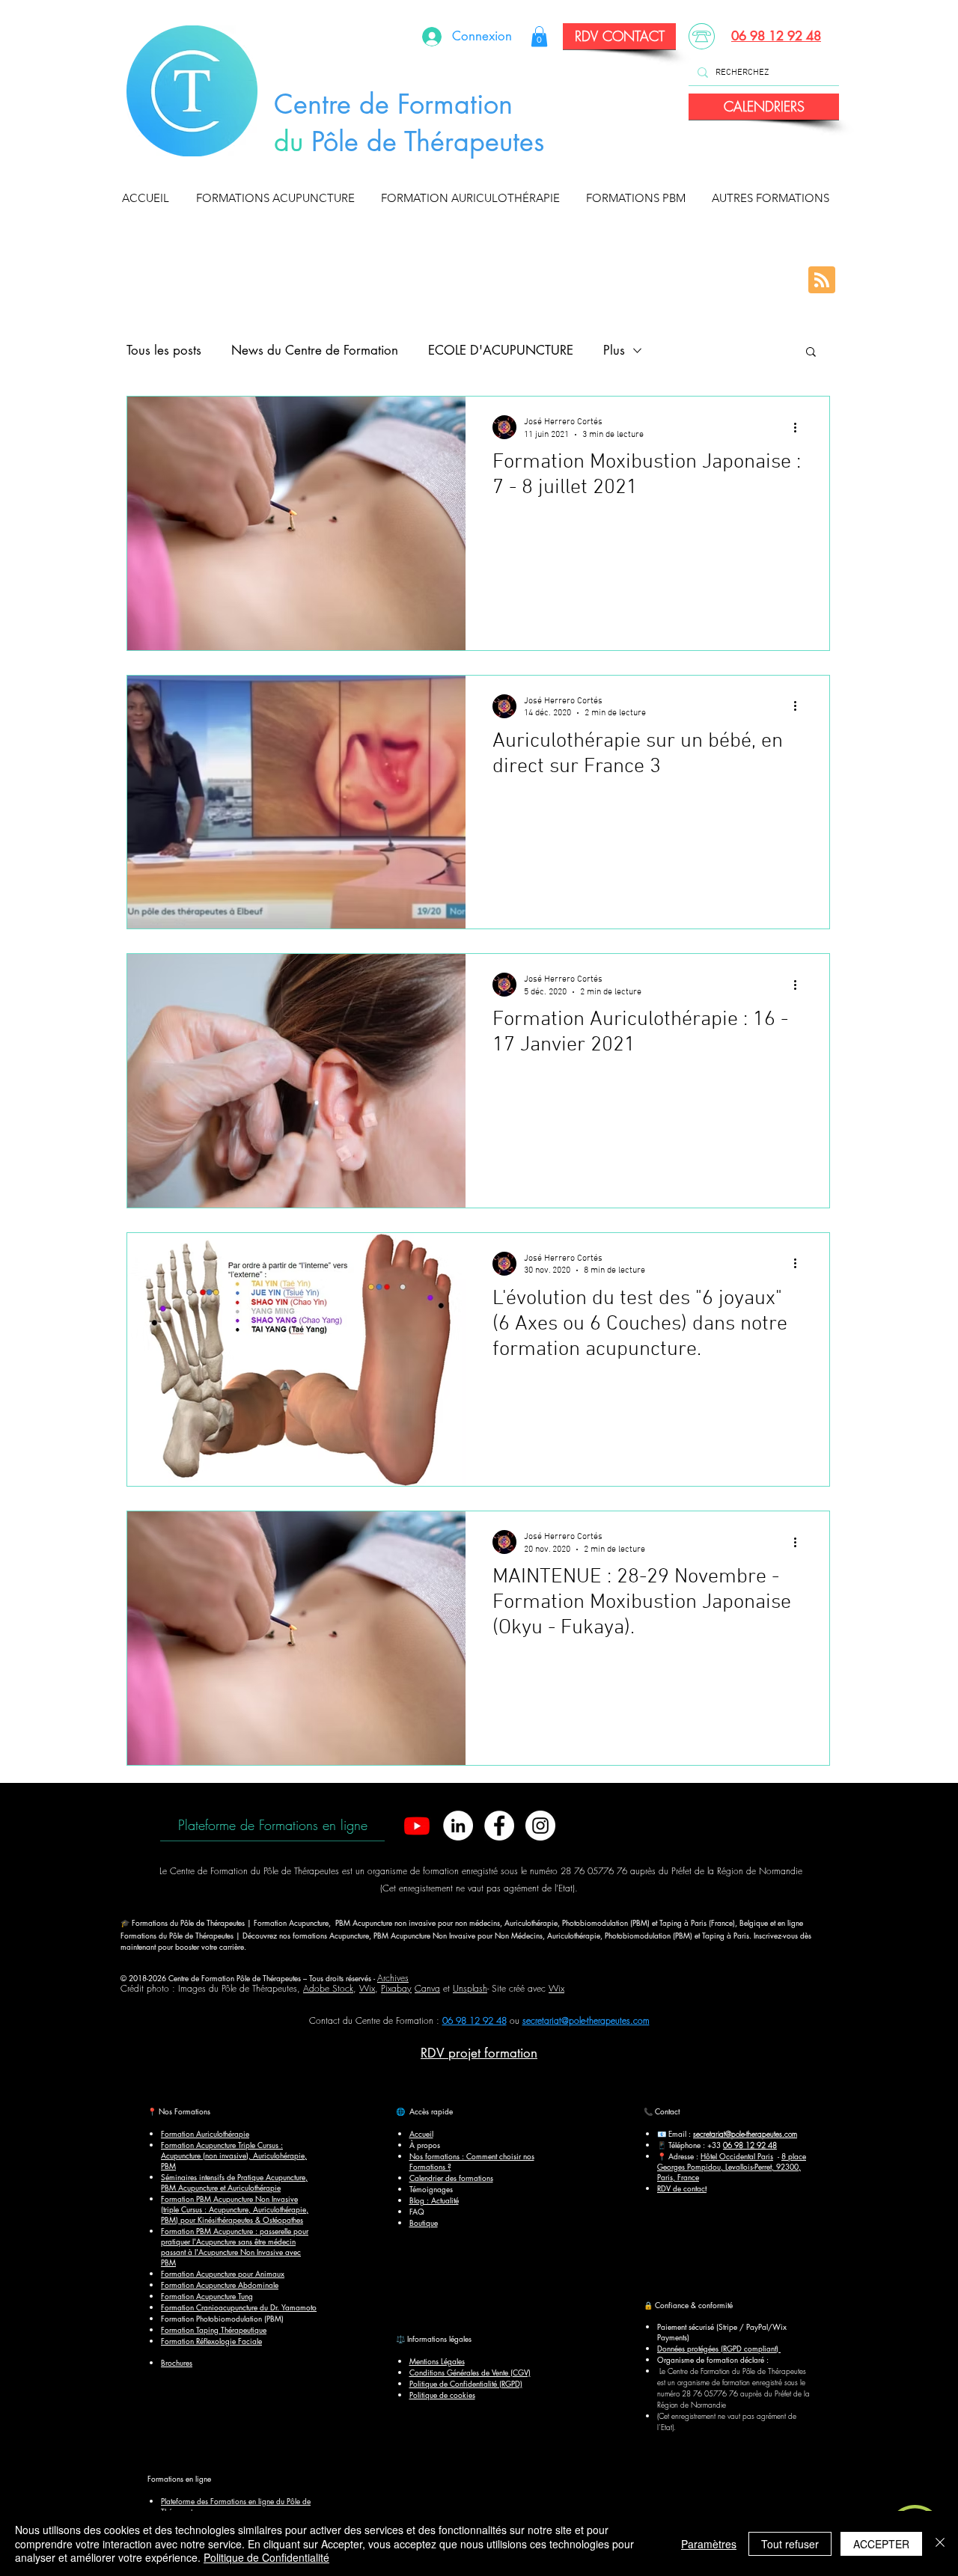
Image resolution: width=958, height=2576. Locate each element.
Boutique (424, 2222)
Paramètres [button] (709, 2544)
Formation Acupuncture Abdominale (220, 2285)
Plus (614, 350)
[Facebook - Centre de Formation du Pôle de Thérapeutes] (499, 1826)
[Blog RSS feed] (822, 281)
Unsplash (470, 1988)
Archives (393, 1978)
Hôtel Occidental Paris (737, 2156)
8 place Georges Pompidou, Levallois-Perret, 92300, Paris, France (732, 2166)
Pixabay (396, 1988)
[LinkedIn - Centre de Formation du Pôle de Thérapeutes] (458, 1826)
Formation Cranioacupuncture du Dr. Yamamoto (239, 2307)
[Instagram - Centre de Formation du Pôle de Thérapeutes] (540, 1826)
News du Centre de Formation (315, 350)
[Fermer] (940, 2543)
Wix (367, 1988)
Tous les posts (164, 350)
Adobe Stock (328, 1988)
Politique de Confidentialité (266, 2557)
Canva (427, 1988)
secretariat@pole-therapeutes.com (586, 2020)
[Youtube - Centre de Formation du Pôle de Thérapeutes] (417, 1826)
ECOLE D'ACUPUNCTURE (501, 350)
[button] (279, 198)
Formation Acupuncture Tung (207, 2296)
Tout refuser (790, 2544)
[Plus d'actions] (800, 427)
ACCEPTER (881, 2544)
